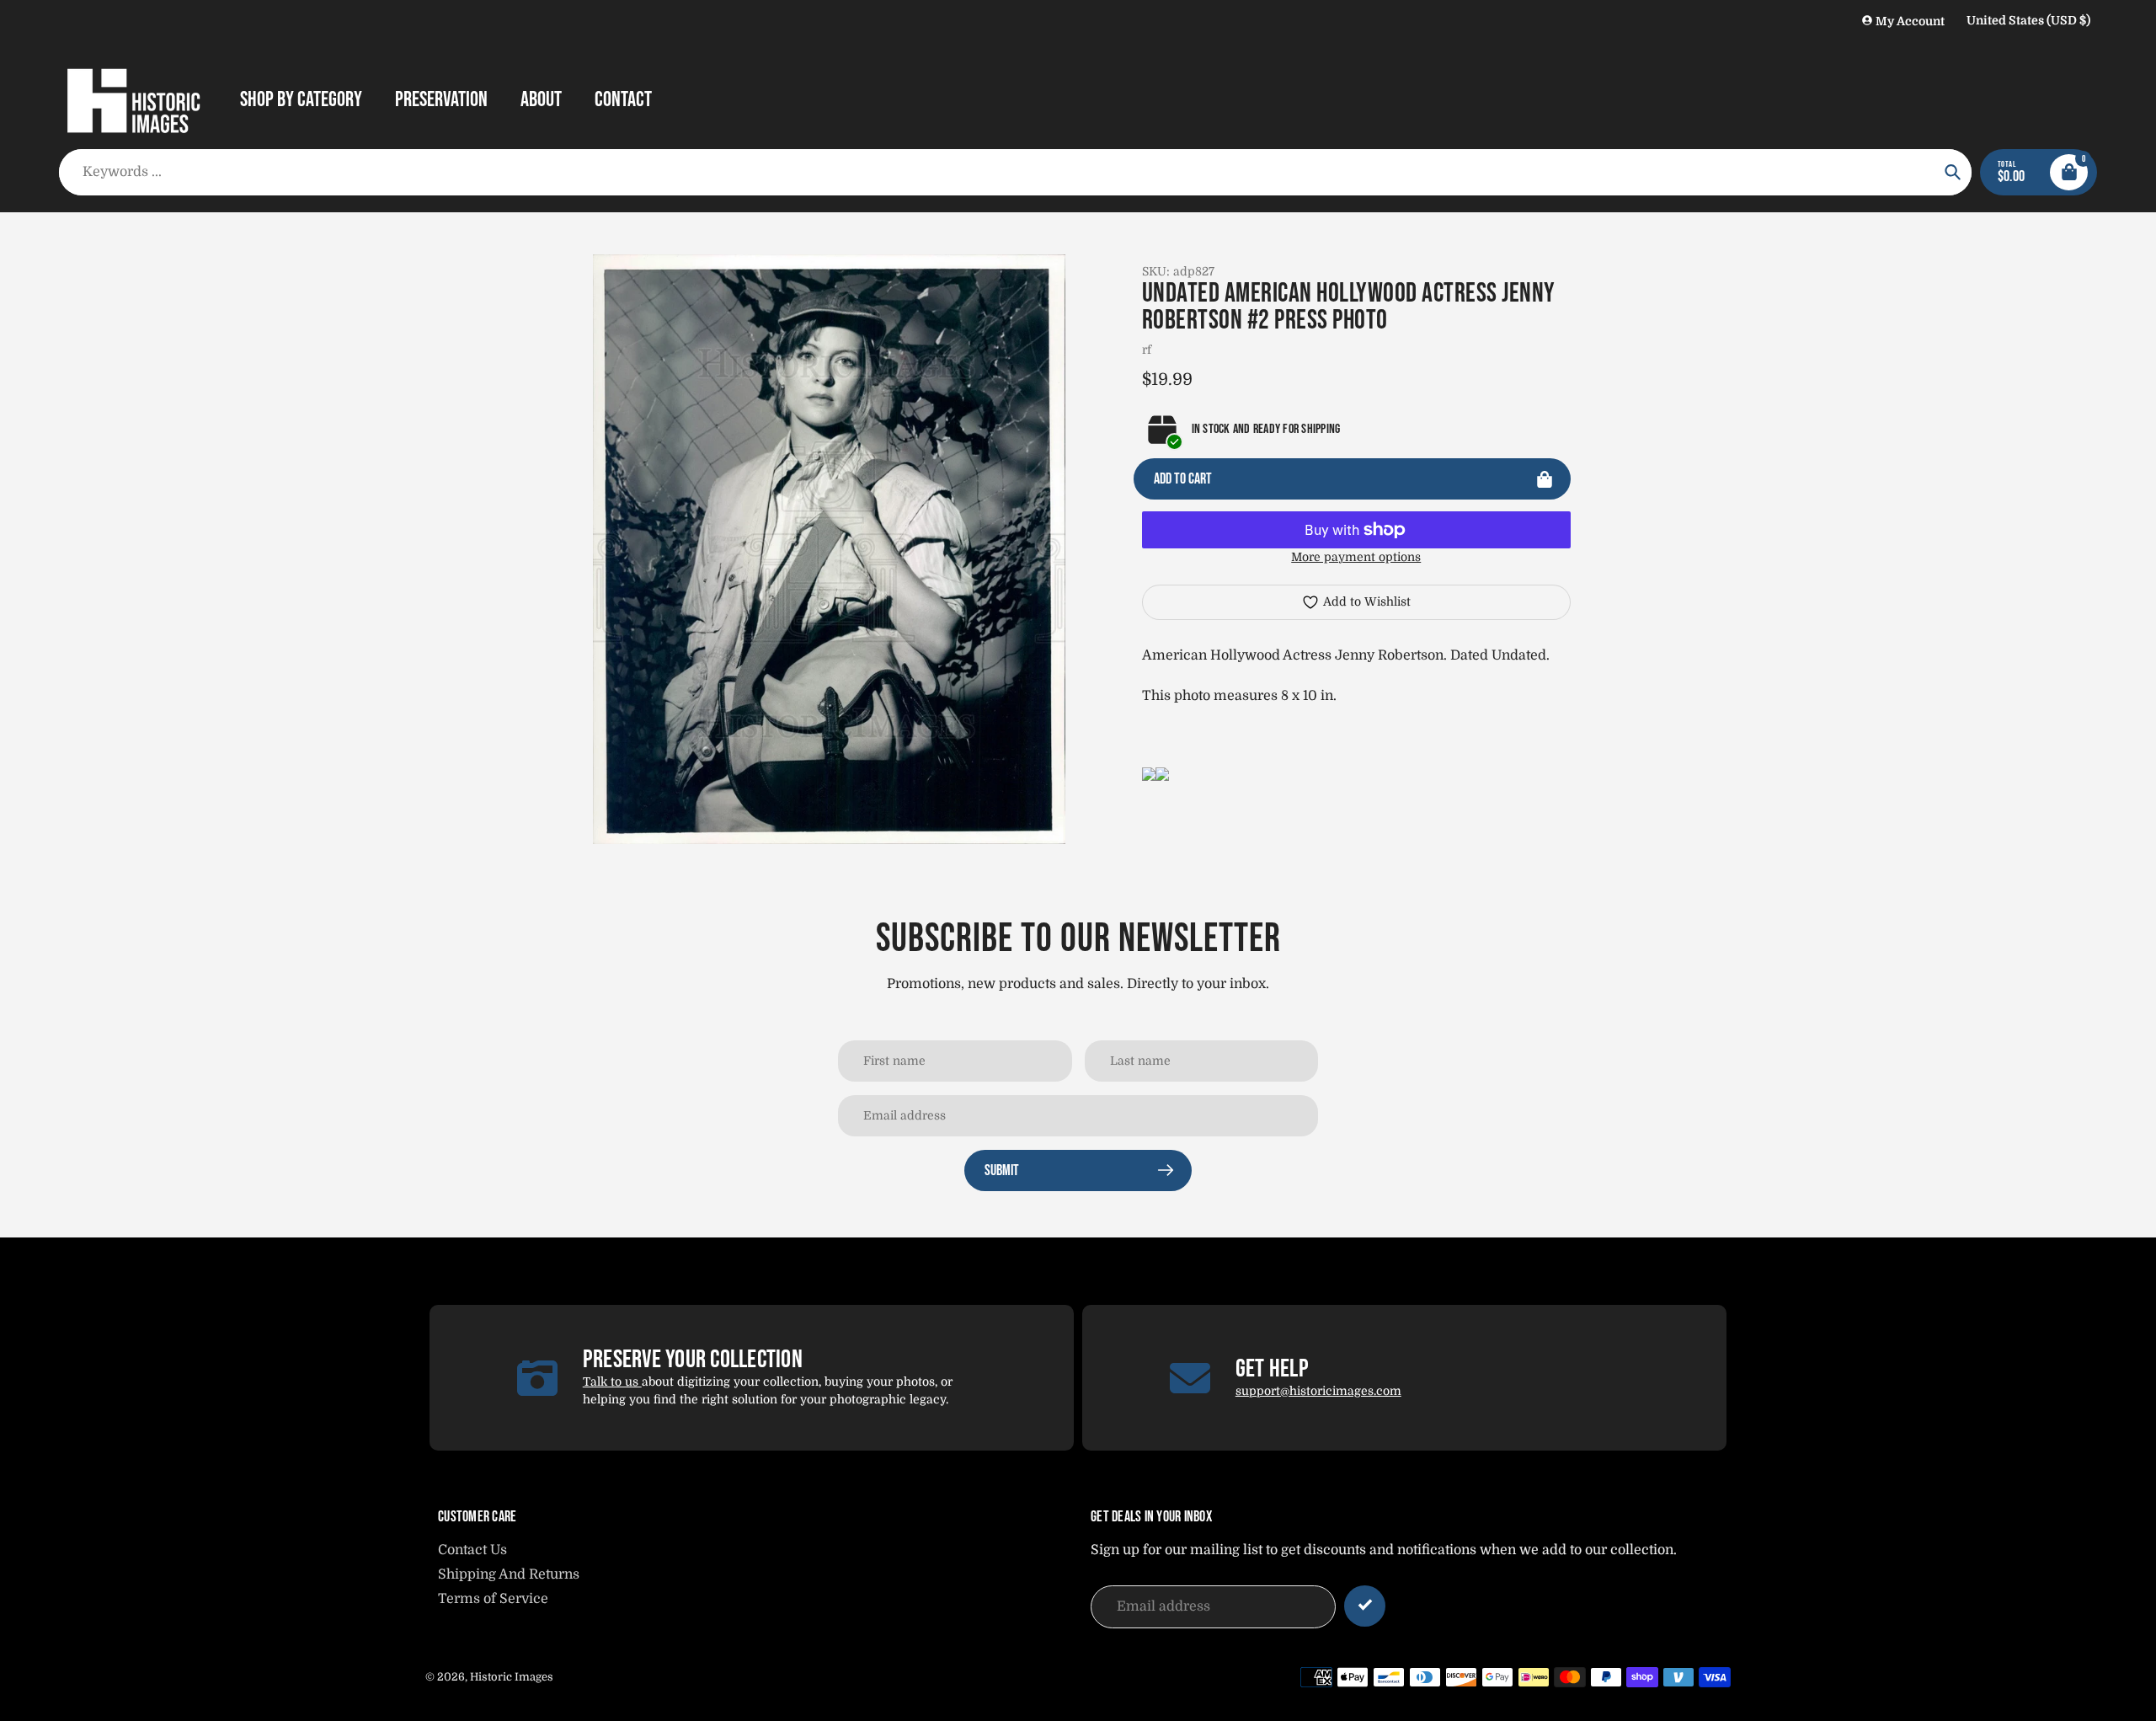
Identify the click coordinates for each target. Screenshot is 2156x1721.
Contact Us (472, 1550)
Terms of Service (493, 1599)
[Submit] (1365, 1606)
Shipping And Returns (509, 1574)
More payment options (1356, 557)
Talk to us (612, 1382)
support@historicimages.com (1318, 1391)
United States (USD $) (2028, 20)
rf (1147, 350)
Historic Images (512, 1677)
